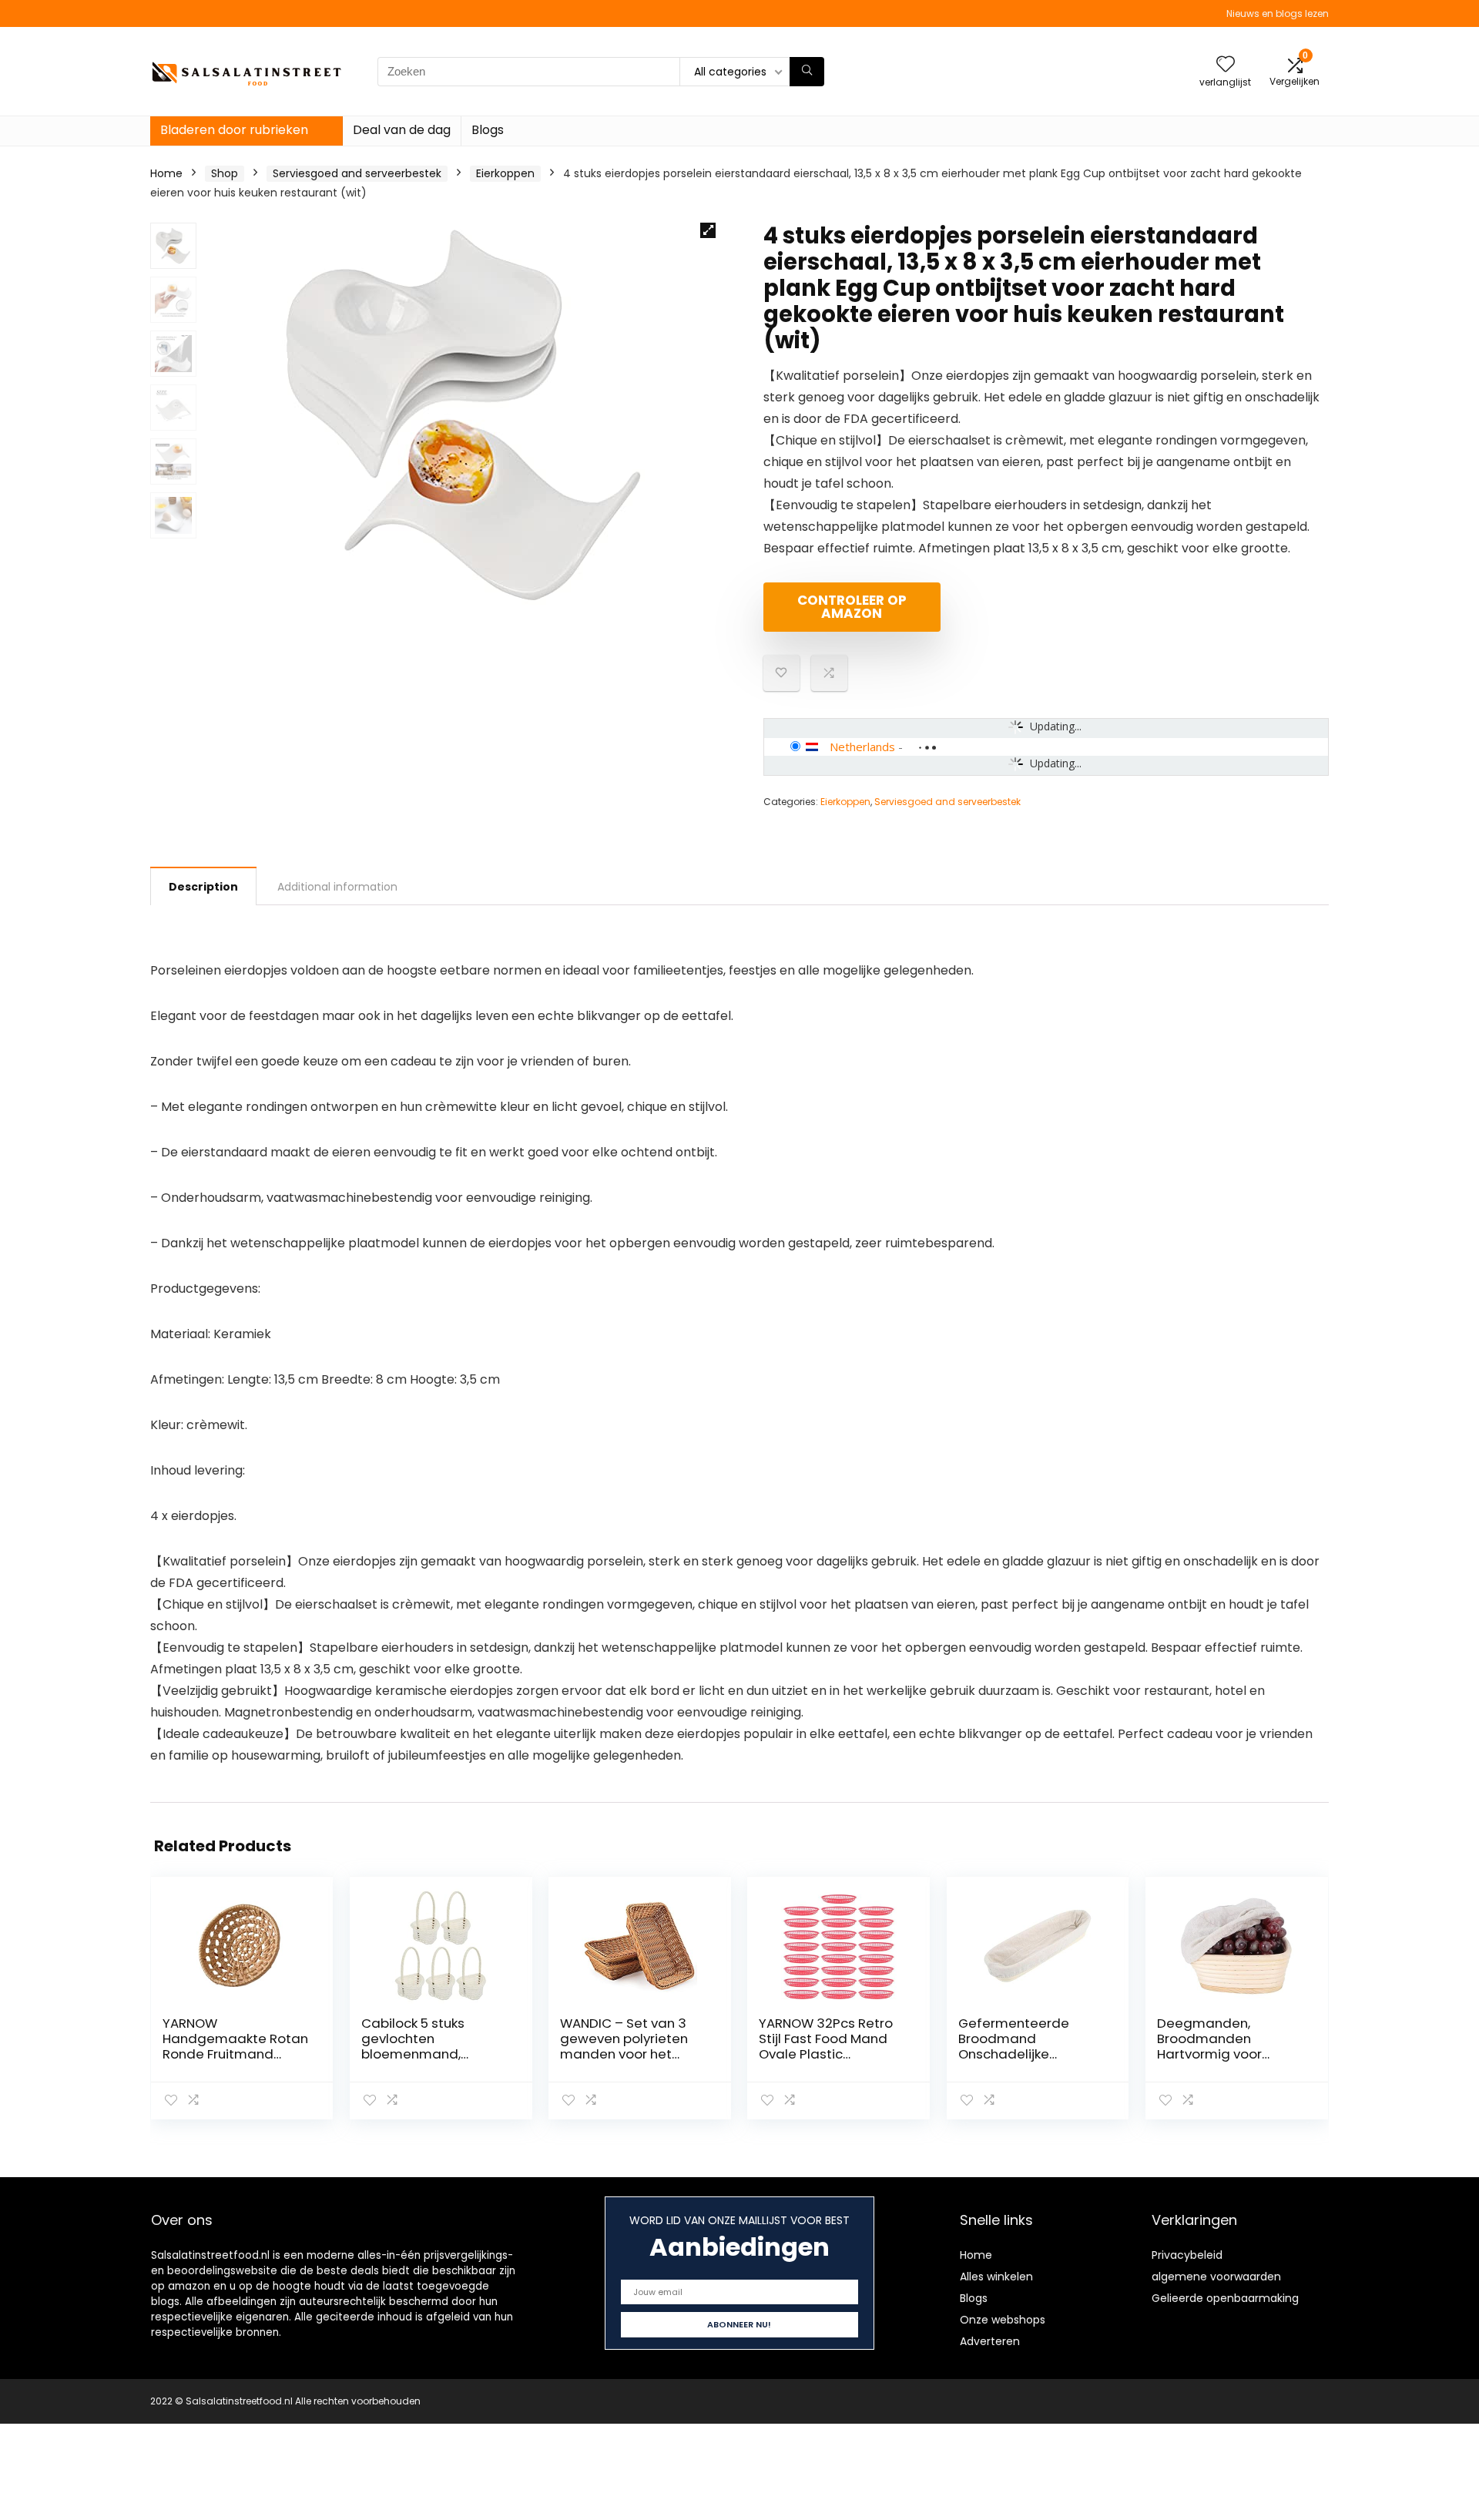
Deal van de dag (402, 130)
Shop (225, 173)
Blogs (488, 130)
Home (166, 173)
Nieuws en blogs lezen (1278, 13)
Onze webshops (1003, 2320)
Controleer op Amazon (852, 607)
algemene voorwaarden (1216, 2277)
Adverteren (990, 2341)
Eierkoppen (505, 173)
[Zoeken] (807, 72)
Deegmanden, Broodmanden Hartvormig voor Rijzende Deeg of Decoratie (1212, 2054)
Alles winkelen (996, 2277)
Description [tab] (203, 887)
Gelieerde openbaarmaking (1225, 2298)
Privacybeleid (1187, 2255)
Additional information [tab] (337, 887)
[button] (708, 230)
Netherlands (862, 747)
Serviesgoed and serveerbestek (357, 173)
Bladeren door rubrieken (234, 130)
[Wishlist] (1226, 65)
